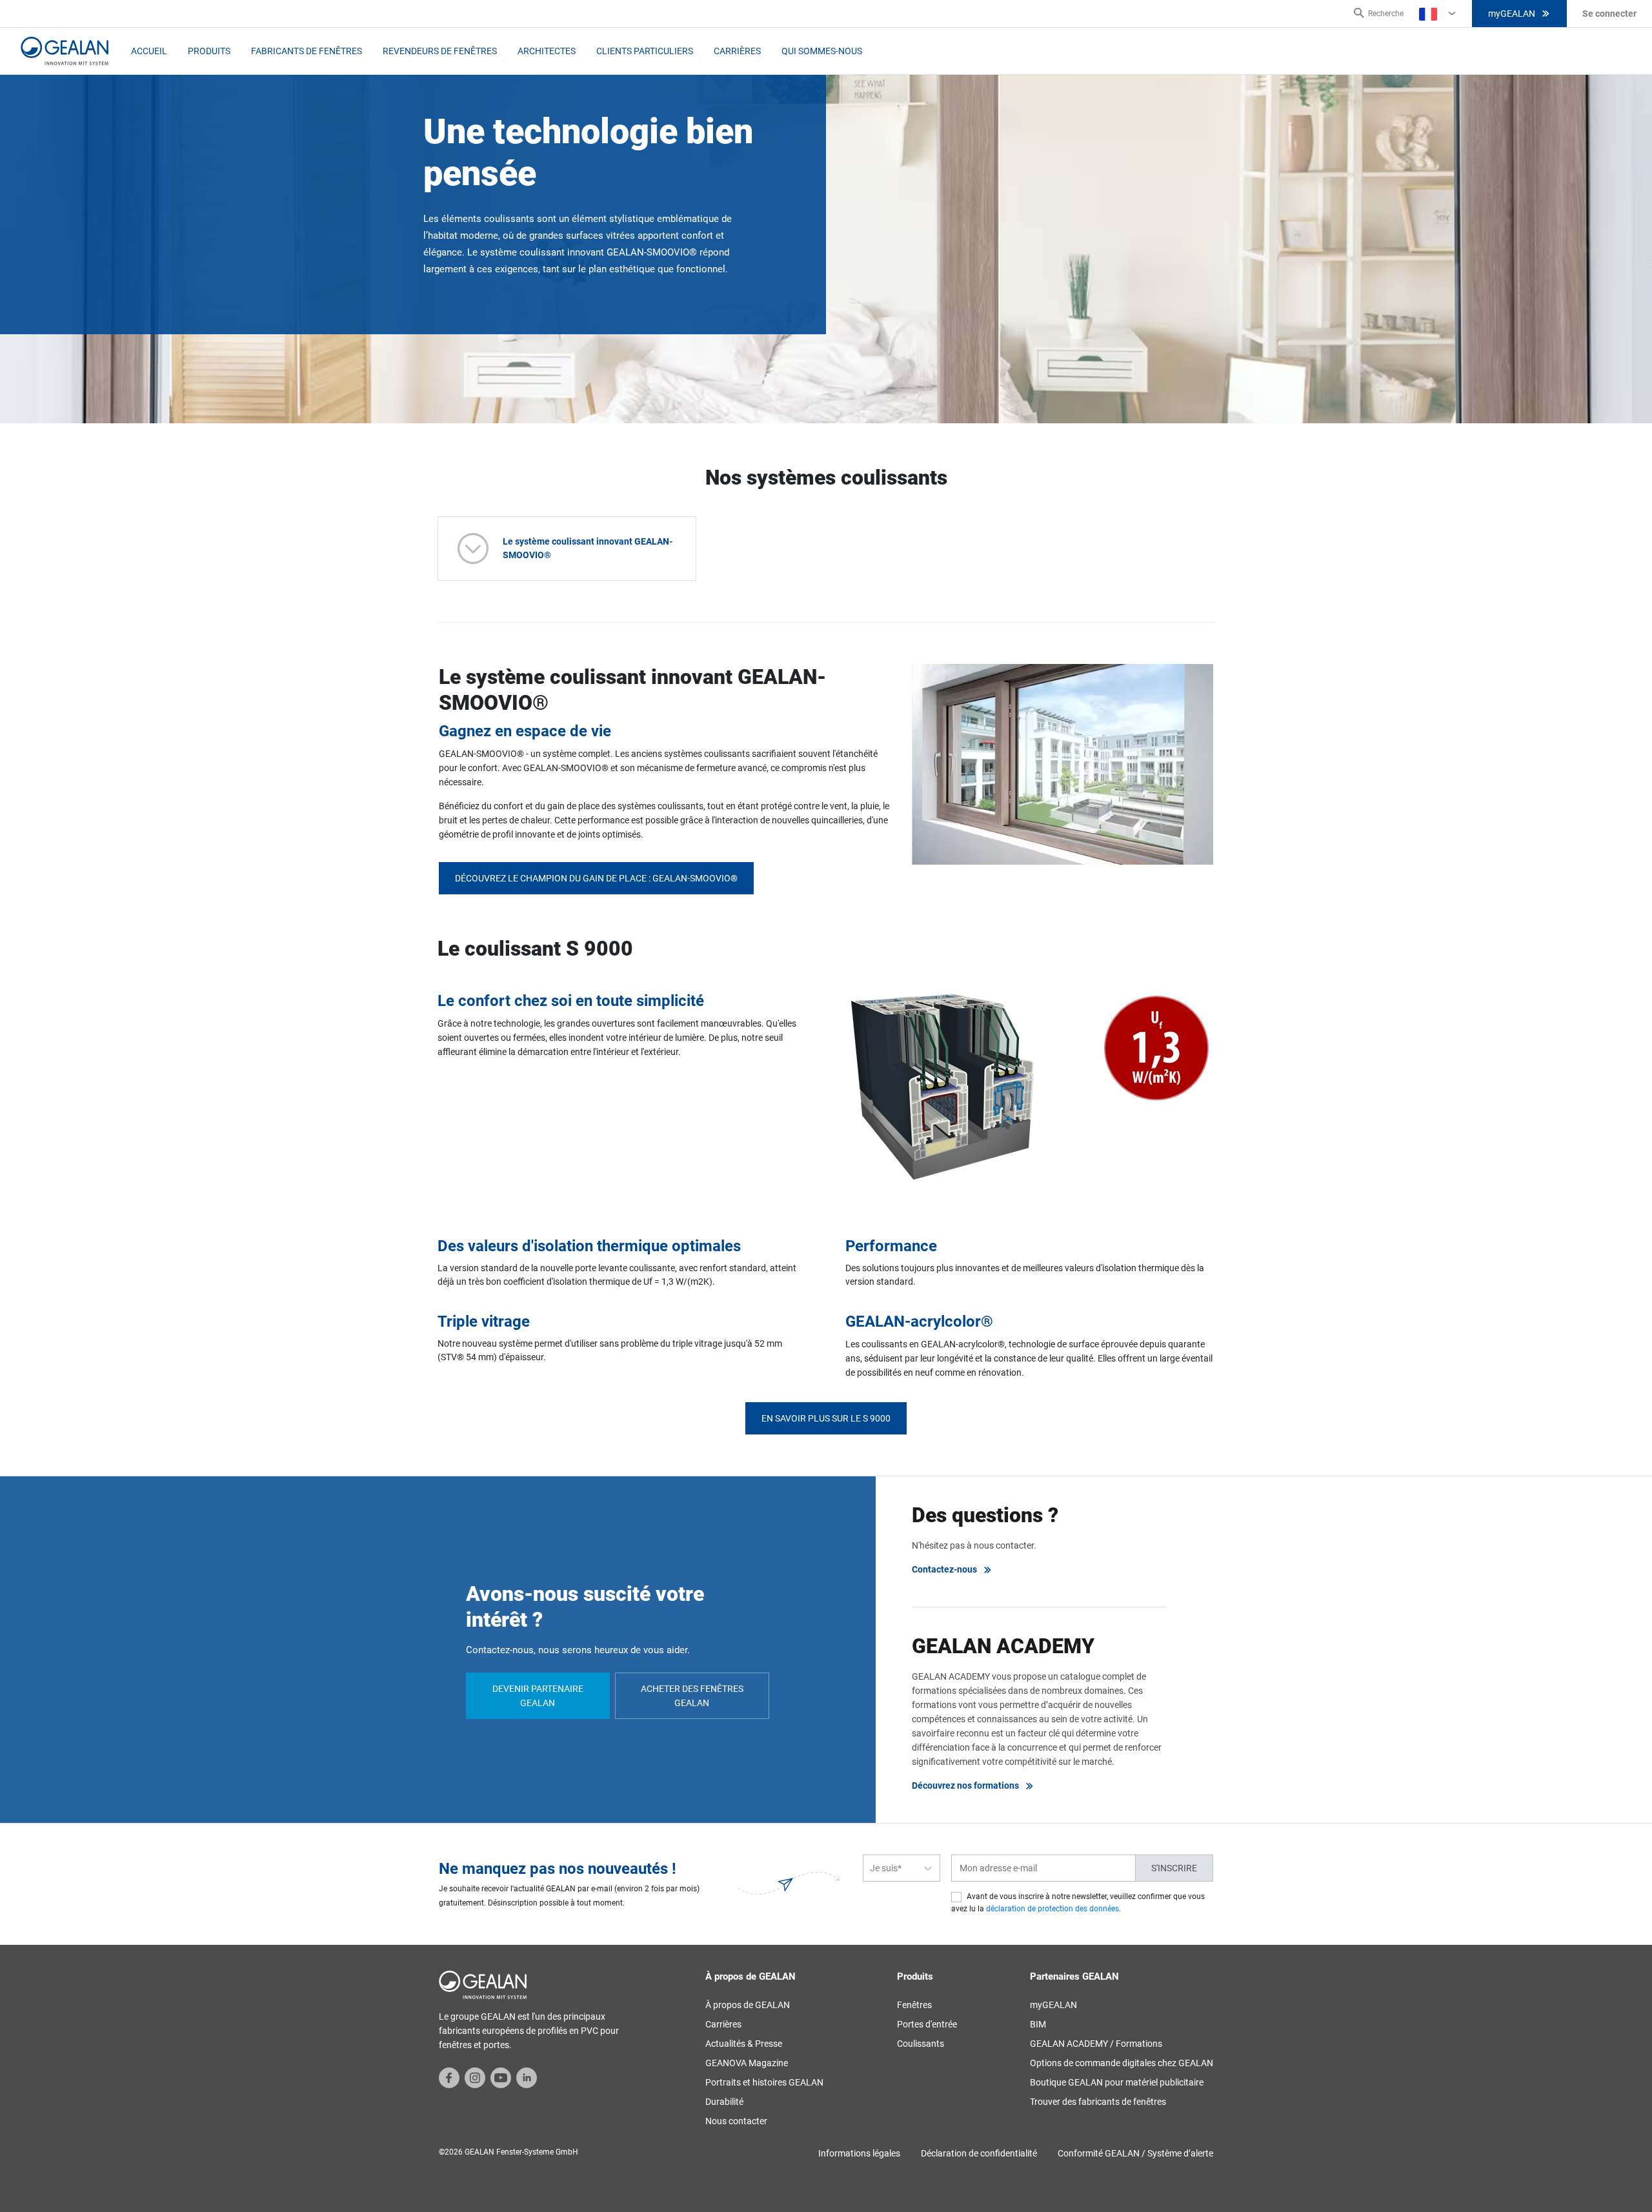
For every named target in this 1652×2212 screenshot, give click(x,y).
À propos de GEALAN (748, 2005)
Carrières (737, 51)
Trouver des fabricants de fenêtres (1098, 2102)
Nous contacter (736, 2121)
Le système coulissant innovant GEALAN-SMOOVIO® (588, 548)
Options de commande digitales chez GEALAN (1122, 2063)
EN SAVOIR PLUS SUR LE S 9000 (826, 1418)
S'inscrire (1174, 1868)
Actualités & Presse (744, 2044)
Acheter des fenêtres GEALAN (692, 1696)
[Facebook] (449, 2077)
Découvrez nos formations (965, 1785)
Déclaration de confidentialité (979, 2153)
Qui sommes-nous (822, 51)
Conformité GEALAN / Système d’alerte (1135, 2153)
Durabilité (724, 2102)
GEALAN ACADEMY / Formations (1096, 2044)
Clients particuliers (645, 51)
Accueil (149, 51)
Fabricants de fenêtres (307, 51)
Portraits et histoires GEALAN (764, 2082)
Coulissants (921, 2044)
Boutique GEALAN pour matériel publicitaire (1117, 2082)
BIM (1038, 2024)
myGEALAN (1512, 14)
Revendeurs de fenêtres (440, 51)
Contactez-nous (944, 1569)
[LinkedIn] (527, 2077)
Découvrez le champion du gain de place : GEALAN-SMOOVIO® (596, 878)
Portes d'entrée (927, 2024)
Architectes (547, 51)
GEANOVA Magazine (747, 2063)
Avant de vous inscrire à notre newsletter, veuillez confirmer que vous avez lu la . (1078, 1903)
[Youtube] (501, 2077)
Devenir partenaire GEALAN (538, 1696)
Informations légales (859, 2153)
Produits (209, 51)
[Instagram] (475, 2077)
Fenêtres (914, 2005)
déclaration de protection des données (1053, 1909)
